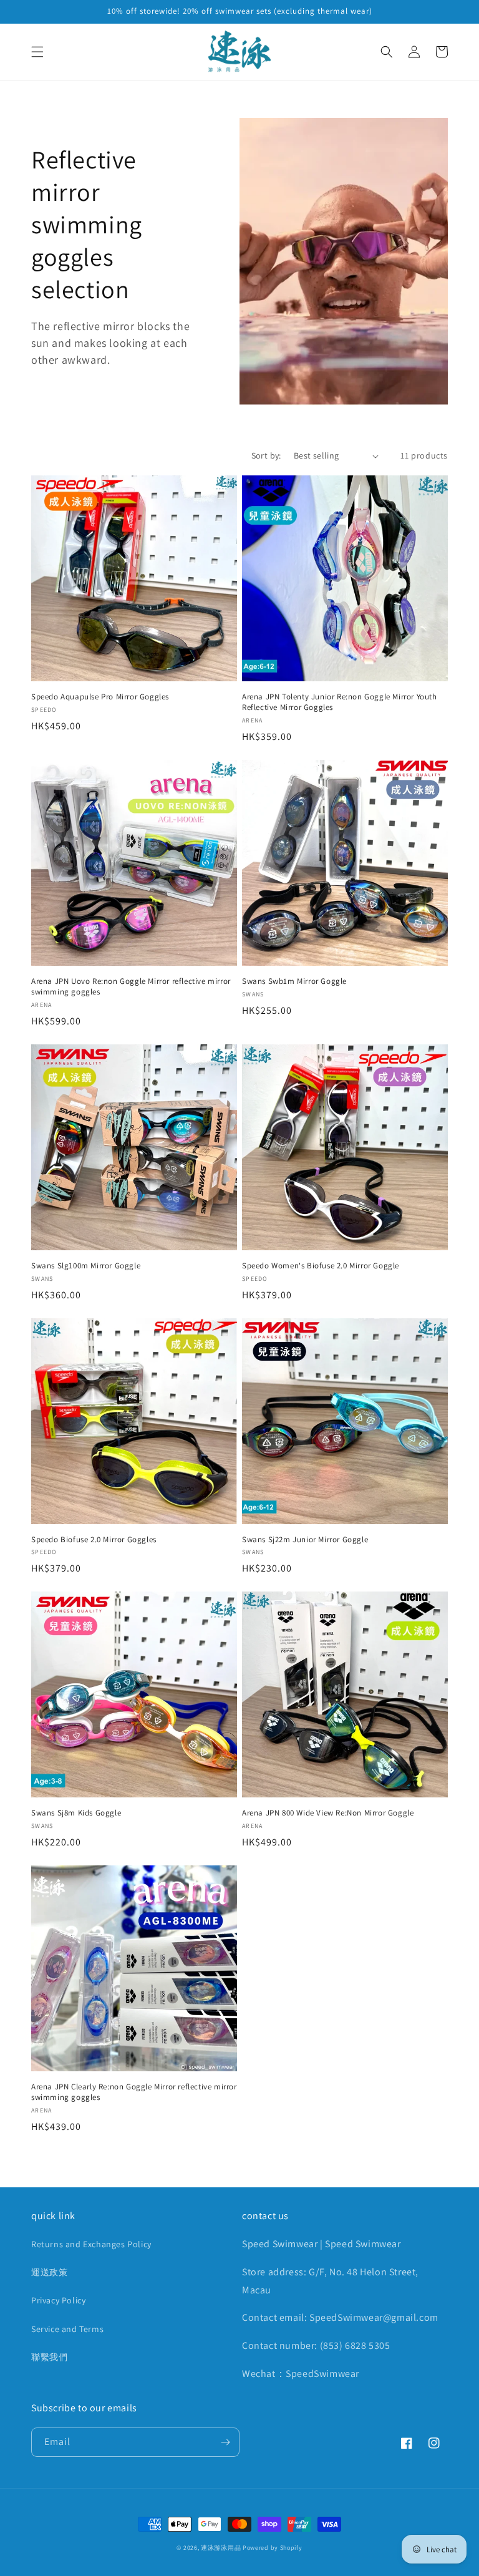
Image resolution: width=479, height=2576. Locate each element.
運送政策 (49, 2272)
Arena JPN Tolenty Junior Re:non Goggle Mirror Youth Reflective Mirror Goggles (340, 702)
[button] (37, 52)
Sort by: (266, 455)
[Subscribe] (225, 2442)
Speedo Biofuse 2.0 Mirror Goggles (94, 1540)
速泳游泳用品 (221, 2548)
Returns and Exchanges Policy (91, 2244)
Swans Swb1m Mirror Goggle (294, 981)
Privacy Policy (58, 2300)
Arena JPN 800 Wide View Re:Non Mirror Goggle (328, 1813)
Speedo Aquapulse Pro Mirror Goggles (100, 697)
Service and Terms (67, 2329)
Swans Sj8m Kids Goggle (76, 1813)
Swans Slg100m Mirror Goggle (86, 1266)
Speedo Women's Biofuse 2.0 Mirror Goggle (321, 1266)
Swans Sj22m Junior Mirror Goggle (305, 1540)
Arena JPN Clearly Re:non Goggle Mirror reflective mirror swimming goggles (134, 2092)
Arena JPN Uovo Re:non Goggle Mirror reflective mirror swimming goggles (131, 987)
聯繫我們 (49, 2357)
